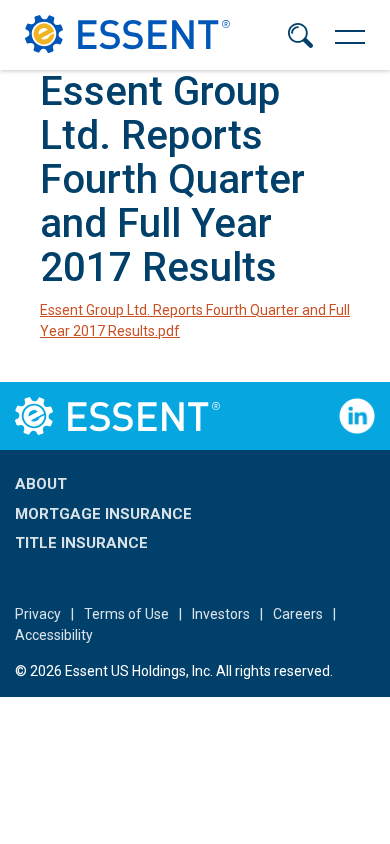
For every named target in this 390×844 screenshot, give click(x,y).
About (41, 484)
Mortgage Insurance (103, 514)
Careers (298, 614)
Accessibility (54, 635)
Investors (221, 614)
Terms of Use (126, 614)
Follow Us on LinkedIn (357, 416)
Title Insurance (81, 543)
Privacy (38, 614)
